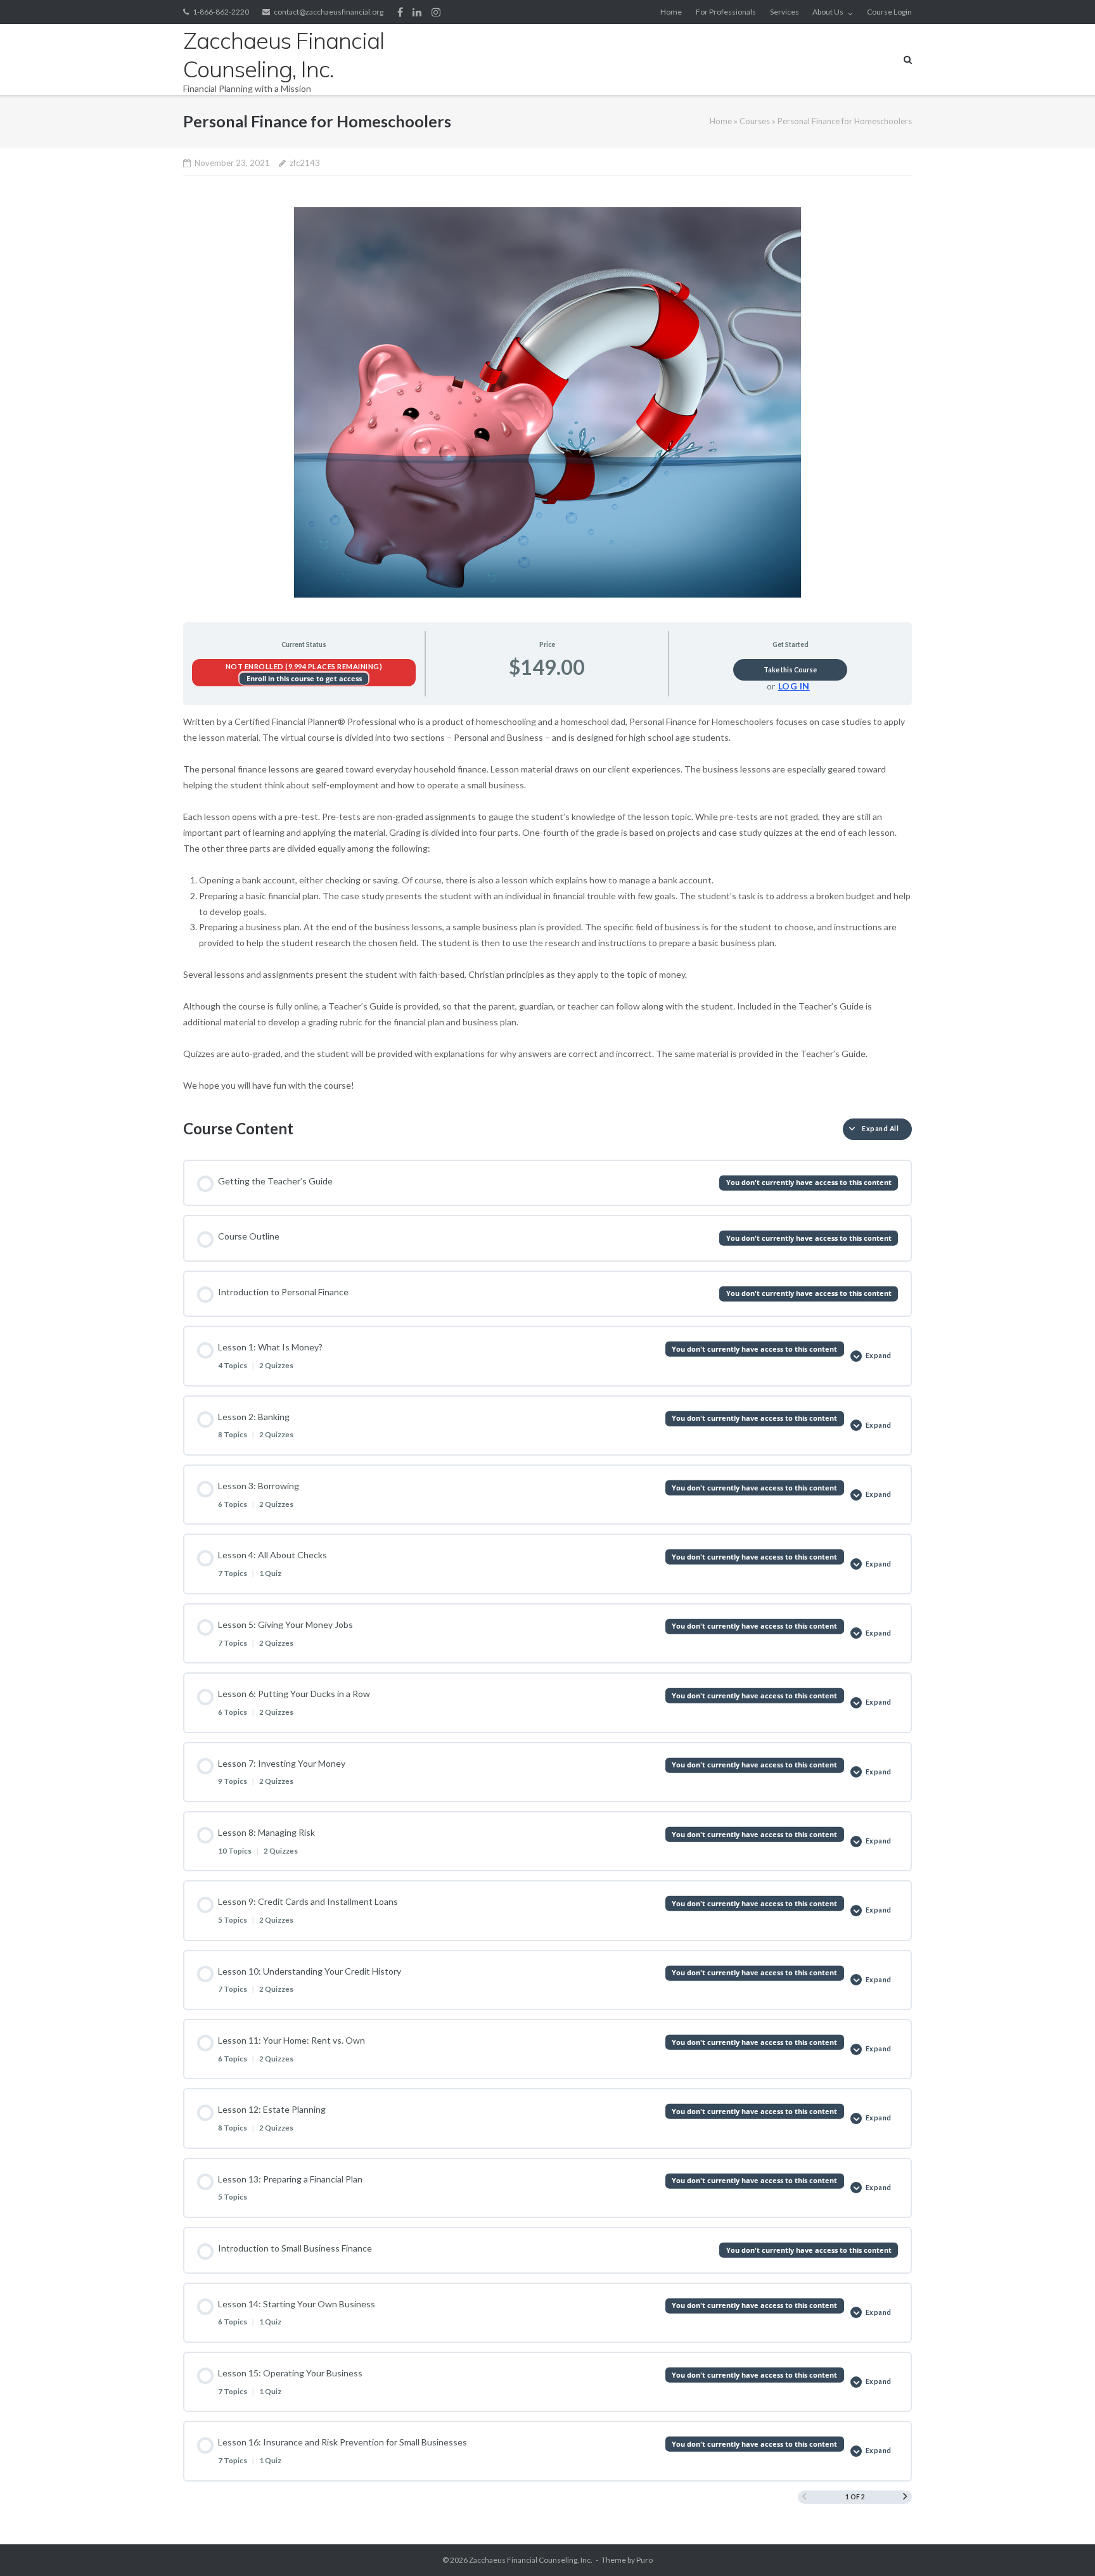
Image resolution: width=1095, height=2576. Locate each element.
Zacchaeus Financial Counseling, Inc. (531, 2560)
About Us (828, 12)
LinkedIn (417, 12)
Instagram (436, 12)
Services (784, 12)
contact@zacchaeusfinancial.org (329, 12)
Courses (755, 121)
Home (671, 12)
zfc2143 (305, 163)
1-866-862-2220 (221, 12)
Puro (644, 2560)
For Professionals (726, 12)
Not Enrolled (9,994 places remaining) (304, 666)
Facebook (400, 12)
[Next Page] (905, 2497)
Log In (794, 686)
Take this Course (790, 670)
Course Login (889, 12)
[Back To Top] (1064, 2546)
